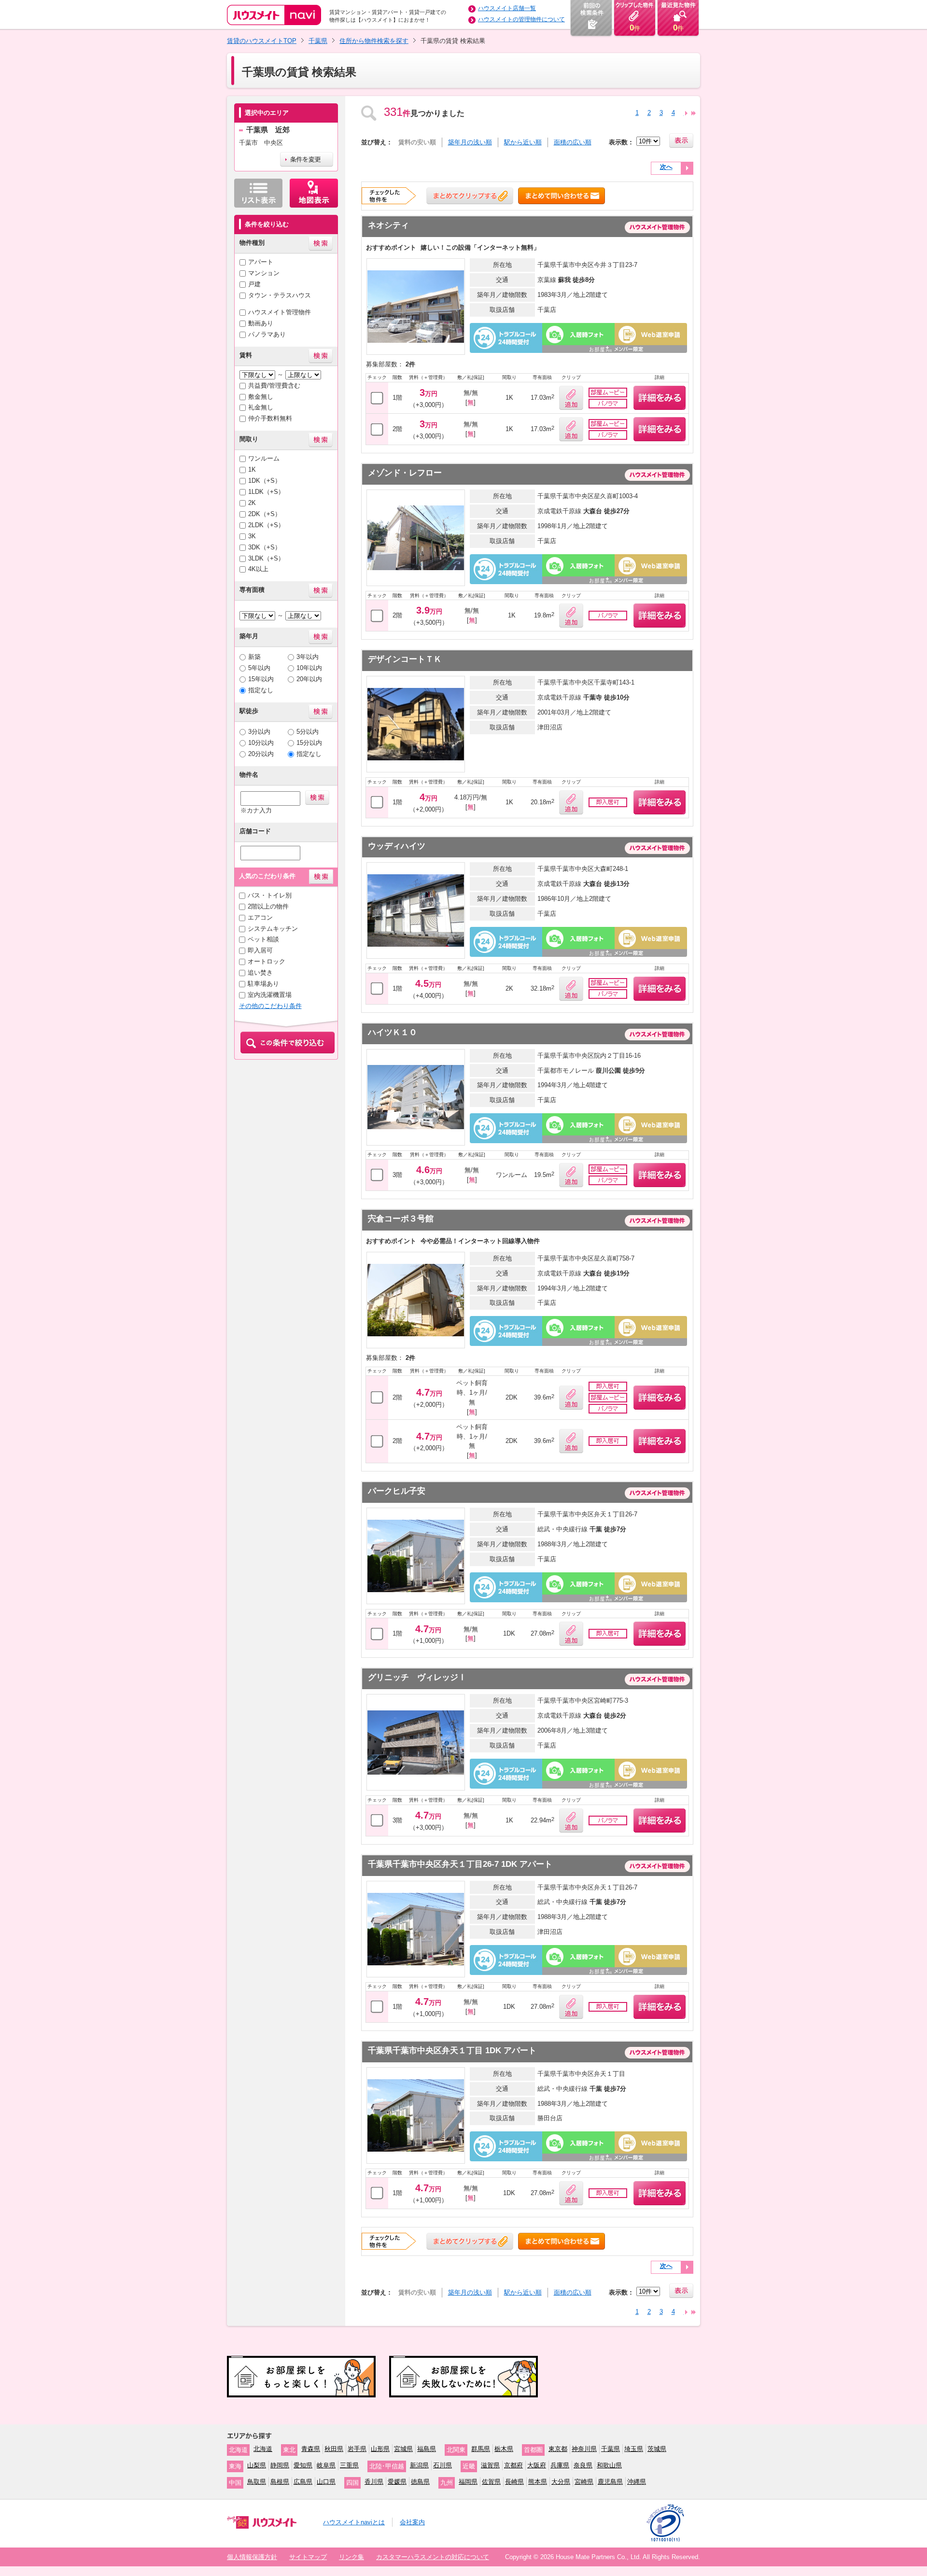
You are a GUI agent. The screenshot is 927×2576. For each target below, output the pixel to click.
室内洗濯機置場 (270, 995)
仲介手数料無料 (270, 418)
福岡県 (468, 2482)
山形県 (380, 2449)
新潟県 (419, 2465)
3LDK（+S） (266, 558)
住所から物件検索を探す (374, 41)
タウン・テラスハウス (280, 295)
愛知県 (303, 2465)
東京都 (558, 2449)
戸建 (254, 284)
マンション (264, 273)
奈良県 (583, 2465)
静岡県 (280, 2465)
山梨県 (257, 2465)
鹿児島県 (610, 2482)
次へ (666, 167)
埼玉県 (634, 2449)
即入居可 (260, 950)
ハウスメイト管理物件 (280, 312)
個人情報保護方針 (252, 2557)
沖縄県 (637, 2482)
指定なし (261, 690)
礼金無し (261, 407)
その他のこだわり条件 (270, 1006)
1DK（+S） (265, 481)
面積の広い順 (573, 142)
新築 (254, 657)
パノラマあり (267, 334)
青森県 (311, 2449)
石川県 (442, 2465)
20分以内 (261, 754)
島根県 (280, 2482)
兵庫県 (560, 2465)
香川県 (374, 2482)
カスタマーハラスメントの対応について (433, 2557)
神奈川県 (584, 2449)
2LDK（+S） (266, 525)
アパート (261, 262)
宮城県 (403, 2449)
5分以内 (308, 732)
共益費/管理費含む (274, 385)
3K (252, 536)
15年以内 (261, 679)
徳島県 (420, 2482)
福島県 (427, 2449)
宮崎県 (584, 2482)
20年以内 (309, 679)
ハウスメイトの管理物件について (521, 19)
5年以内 (259, 668)
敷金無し (261, 397)
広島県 (303, 2482)
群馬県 (481, 2449)
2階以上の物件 (268, 906)
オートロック (267, 961)
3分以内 (259, 732)
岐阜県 (326, 2465)
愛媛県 (397, 2482)
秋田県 (334, 2449)
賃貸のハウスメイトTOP (262, 41)
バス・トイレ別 (270, 895)
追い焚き (260, 973)
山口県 (326, 2482)
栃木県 (504, 2449)
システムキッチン (273, 929)
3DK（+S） (265, 547)
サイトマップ (308, 2557)
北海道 (263, 2449)
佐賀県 (491, 2482)
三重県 (349, 2465)
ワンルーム (264, 458)
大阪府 (537, 2465)
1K (252, 469)
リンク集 (351, 2557)
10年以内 (309, 668)
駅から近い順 (523, 142)
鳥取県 (257, 2482)
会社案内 (412, 2522)
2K (252, 503)
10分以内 (261, 743)
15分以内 (309, 743)
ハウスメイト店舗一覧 (507, 8)
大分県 (561, 2482)
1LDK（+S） (266, 492)
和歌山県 (609, 2465)
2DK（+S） (265, 514)
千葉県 (318, 41)
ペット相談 (263, 939)
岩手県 (357, 2449)
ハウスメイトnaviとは (354, 2522)
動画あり (261, 323)
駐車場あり (263, 984)
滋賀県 (490, 2465)
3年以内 (308, 657)
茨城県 (657, 2449)
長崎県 (514, 2482)
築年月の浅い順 (470, 142)
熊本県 (538, 2482)
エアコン (260, 917)
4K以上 (258, 569)
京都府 (513, 2465)
